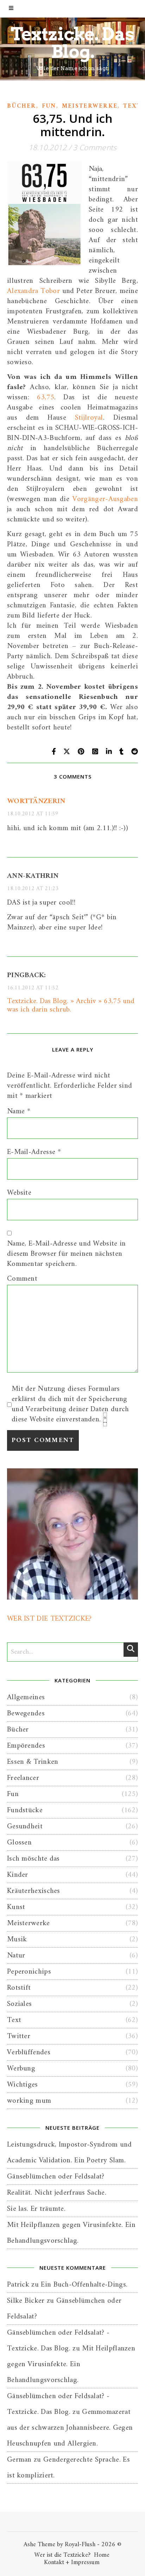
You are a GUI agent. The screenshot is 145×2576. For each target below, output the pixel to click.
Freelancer (23, 1778)
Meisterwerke (90, 106)
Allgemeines (26, 1697)
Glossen (19, 1843)
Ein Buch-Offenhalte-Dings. (84, 2285)
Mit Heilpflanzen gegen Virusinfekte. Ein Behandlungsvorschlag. (71, 2364)
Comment (22, 1279)
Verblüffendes (29, 2052)
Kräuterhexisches (34, 1891)
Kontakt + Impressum (72, 2562)
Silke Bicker (26, 2301)
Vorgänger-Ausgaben (105, 499)
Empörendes (26, 1746)
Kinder (18, 1875)
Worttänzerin (36, 801)
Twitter (19, 2036)
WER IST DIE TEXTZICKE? (49, 1619)
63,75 (46, 397)
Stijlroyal (89, 418)
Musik (17, 1939)
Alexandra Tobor (33, 291)
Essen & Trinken (33, 1762)
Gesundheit (25, 1826)
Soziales (19, 2004)
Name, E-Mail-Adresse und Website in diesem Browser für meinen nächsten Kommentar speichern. (67, 1254)
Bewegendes (26, 1713)
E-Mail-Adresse (34, 1152)
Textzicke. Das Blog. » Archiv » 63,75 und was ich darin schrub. (71, 1005)
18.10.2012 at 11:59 (33, 814)
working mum (29, 2101)
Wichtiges (23, 2085)
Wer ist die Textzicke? (62, 2555)
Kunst (16, 1907)
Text (132, 106)
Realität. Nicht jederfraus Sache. (57, 2193)
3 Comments (95, 147)
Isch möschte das (33, 1859)
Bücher (22, 106)
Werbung (21, 2068)
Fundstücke (25, 1810)
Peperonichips (29, 1972)
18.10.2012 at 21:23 (33, 889)
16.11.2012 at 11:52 (33, 988)
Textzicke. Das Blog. (72, 43)
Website (19, 1193)
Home (102, 2555)
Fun (49, 106)
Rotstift (19, 1988)
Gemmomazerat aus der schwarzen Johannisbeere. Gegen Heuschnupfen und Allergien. (70, 2428)
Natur (16, 1956)
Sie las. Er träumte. (36, 2209)
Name (19, 1111)
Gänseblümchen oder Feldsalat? (56, 2177)
